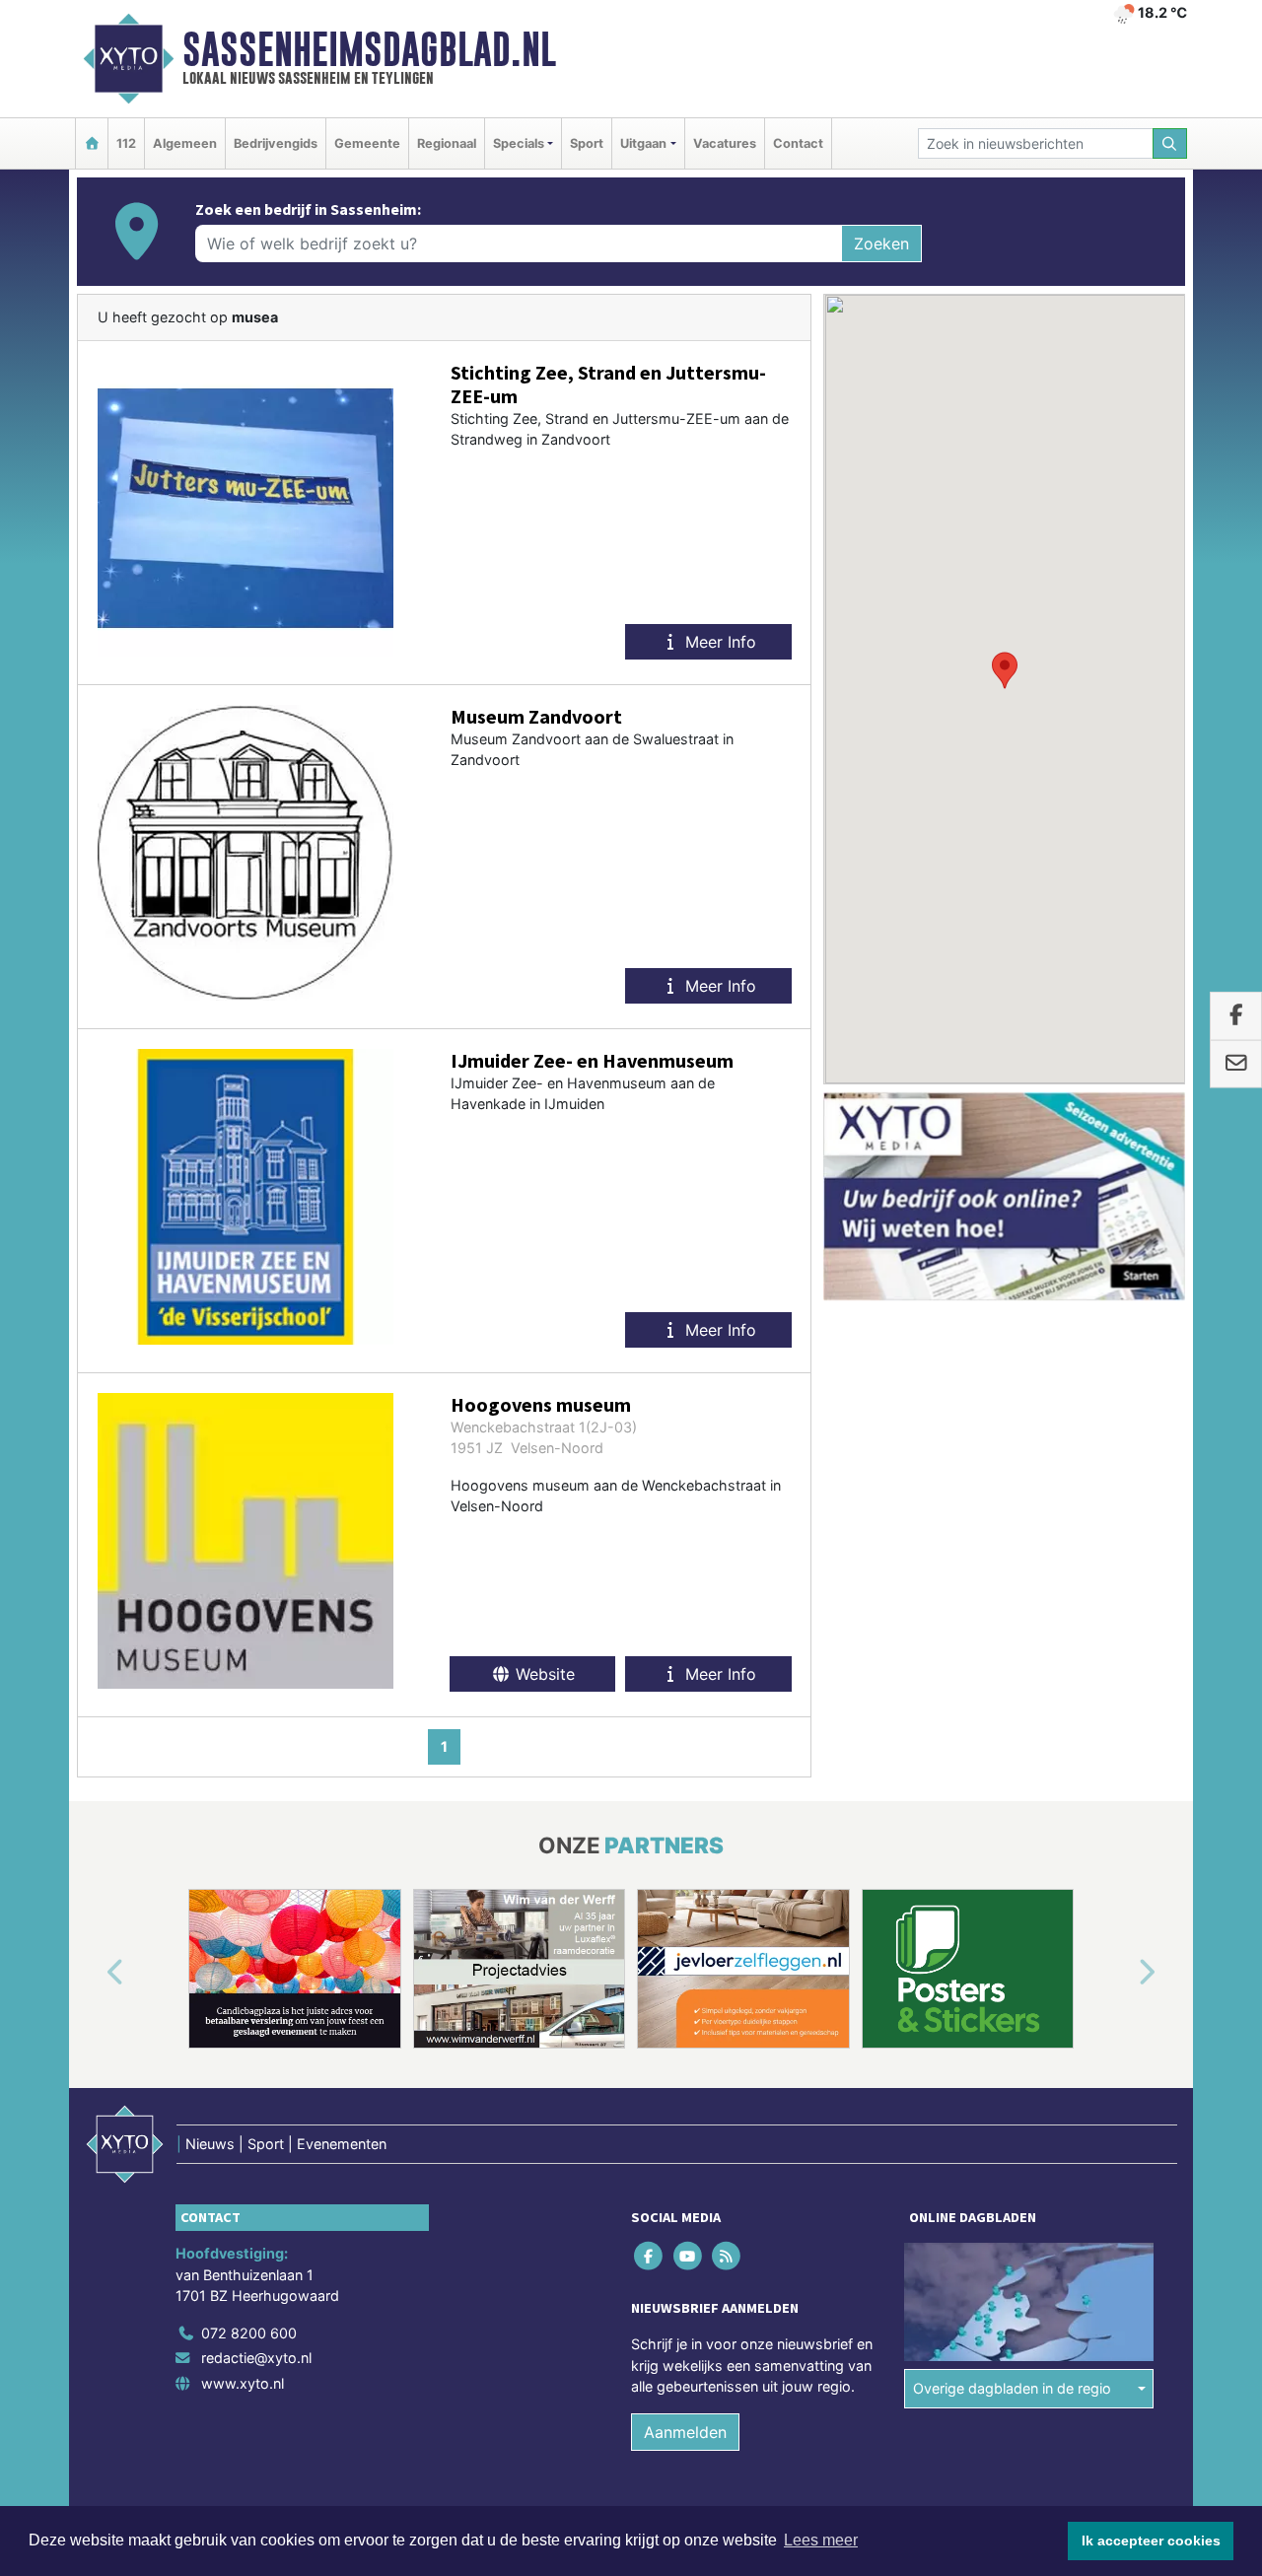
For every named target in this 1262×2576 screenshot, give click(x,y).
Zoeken (881, 244)
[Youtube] (689, 2255)
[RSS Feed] (727, 2255)
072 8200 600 (249, 2333)
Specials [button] (519, 143)
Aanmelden (685, 2432)
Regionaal (447, 143)
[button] (1005, 670)
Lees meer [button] (821, 2540)
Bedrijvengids (276, 143)
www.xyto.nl (243, 2383)
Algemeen (185, 143)
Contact (798, 143)
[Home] (92, 143)
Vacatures (725, 143)
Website (543, 1674)
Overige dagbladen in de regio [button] (1012, 2388)
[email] (1236, 1065)
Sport (587, 143)
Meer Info (718, 642)
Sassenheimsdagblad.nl (369, 49)
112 (126, 143)
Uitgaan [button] (643, 143)
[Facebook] (650, 2255)
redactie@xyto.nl (256, 2358)
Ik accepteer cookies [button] (1151, 2541)
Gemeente (367, 143)
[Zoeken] (1170, 143)
